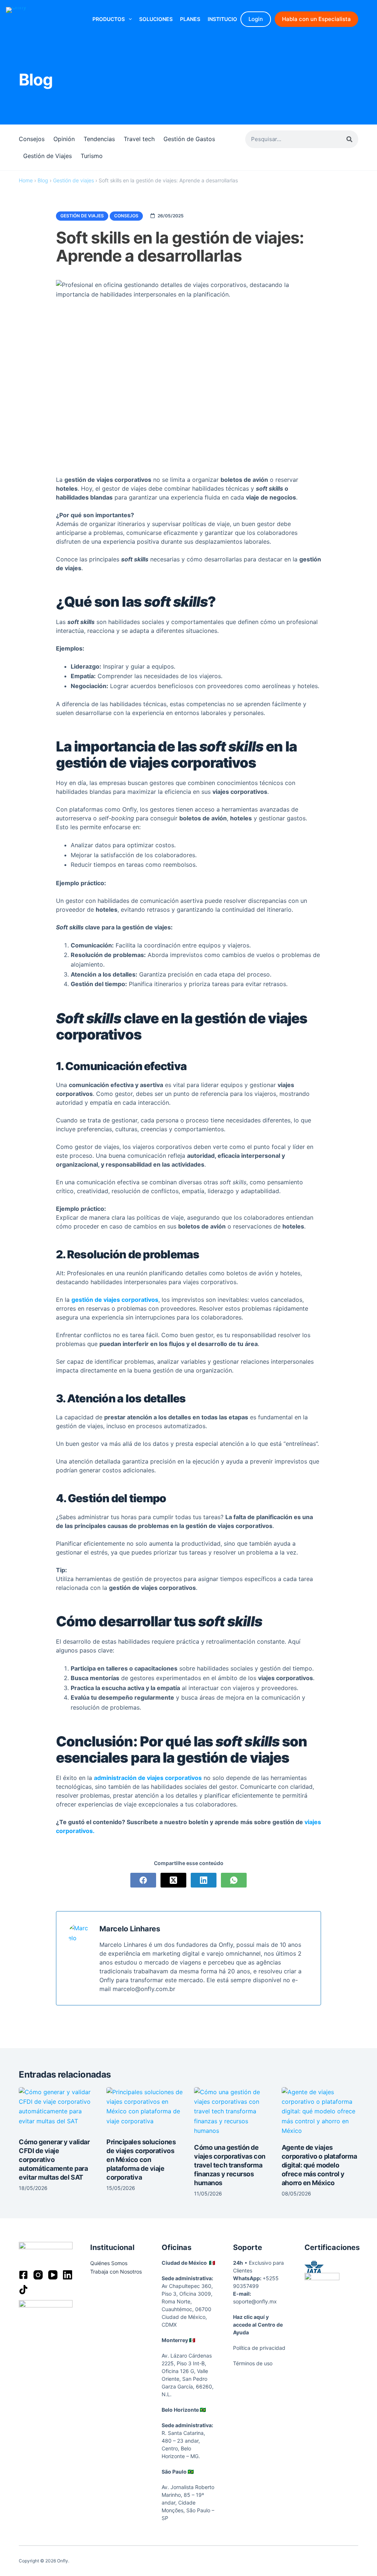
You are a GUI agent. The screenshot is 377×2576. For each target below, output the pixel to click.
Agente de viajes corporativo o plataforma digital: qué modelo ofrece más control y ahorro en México (319, 2165)
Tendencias (99, 139)
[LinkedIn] (204, 1880)
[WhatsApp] (234, 1880)
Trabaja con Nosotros (116, 2272)
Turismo (92, 156)
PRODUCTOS (109, 19)
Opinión (64, 139)
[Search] (349, 139)
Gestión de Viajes (47, 156)
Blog (43, 180)
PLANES (190, 19)
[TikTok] (23, 2290)
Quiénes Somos (109, 2263)
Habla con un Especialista (316, 19)
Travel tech (139, 139)
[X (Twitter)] (173, 1880)
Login (256, 19)
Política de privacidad (259, 2348)
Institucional (228, 19)
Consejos (32, 139)
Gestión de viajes (73, 180)
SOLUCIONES (156, 19)
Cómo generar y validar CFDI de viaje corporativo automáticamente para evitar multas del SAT (54, 2160)
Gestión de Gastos (189, 139)
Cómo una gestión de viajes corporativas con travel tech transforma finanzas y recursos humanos (230, 2165)
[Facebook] (143, 1880)
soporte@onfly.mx (255, 2301)
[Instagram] (38, 2275)
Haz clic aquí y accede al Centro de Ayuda (258, 2325)
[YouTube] (53, 2275)
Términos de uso (253, 2363)
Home (26, 180)
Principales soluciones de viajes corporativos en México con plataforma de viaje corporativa (141, 2160)
